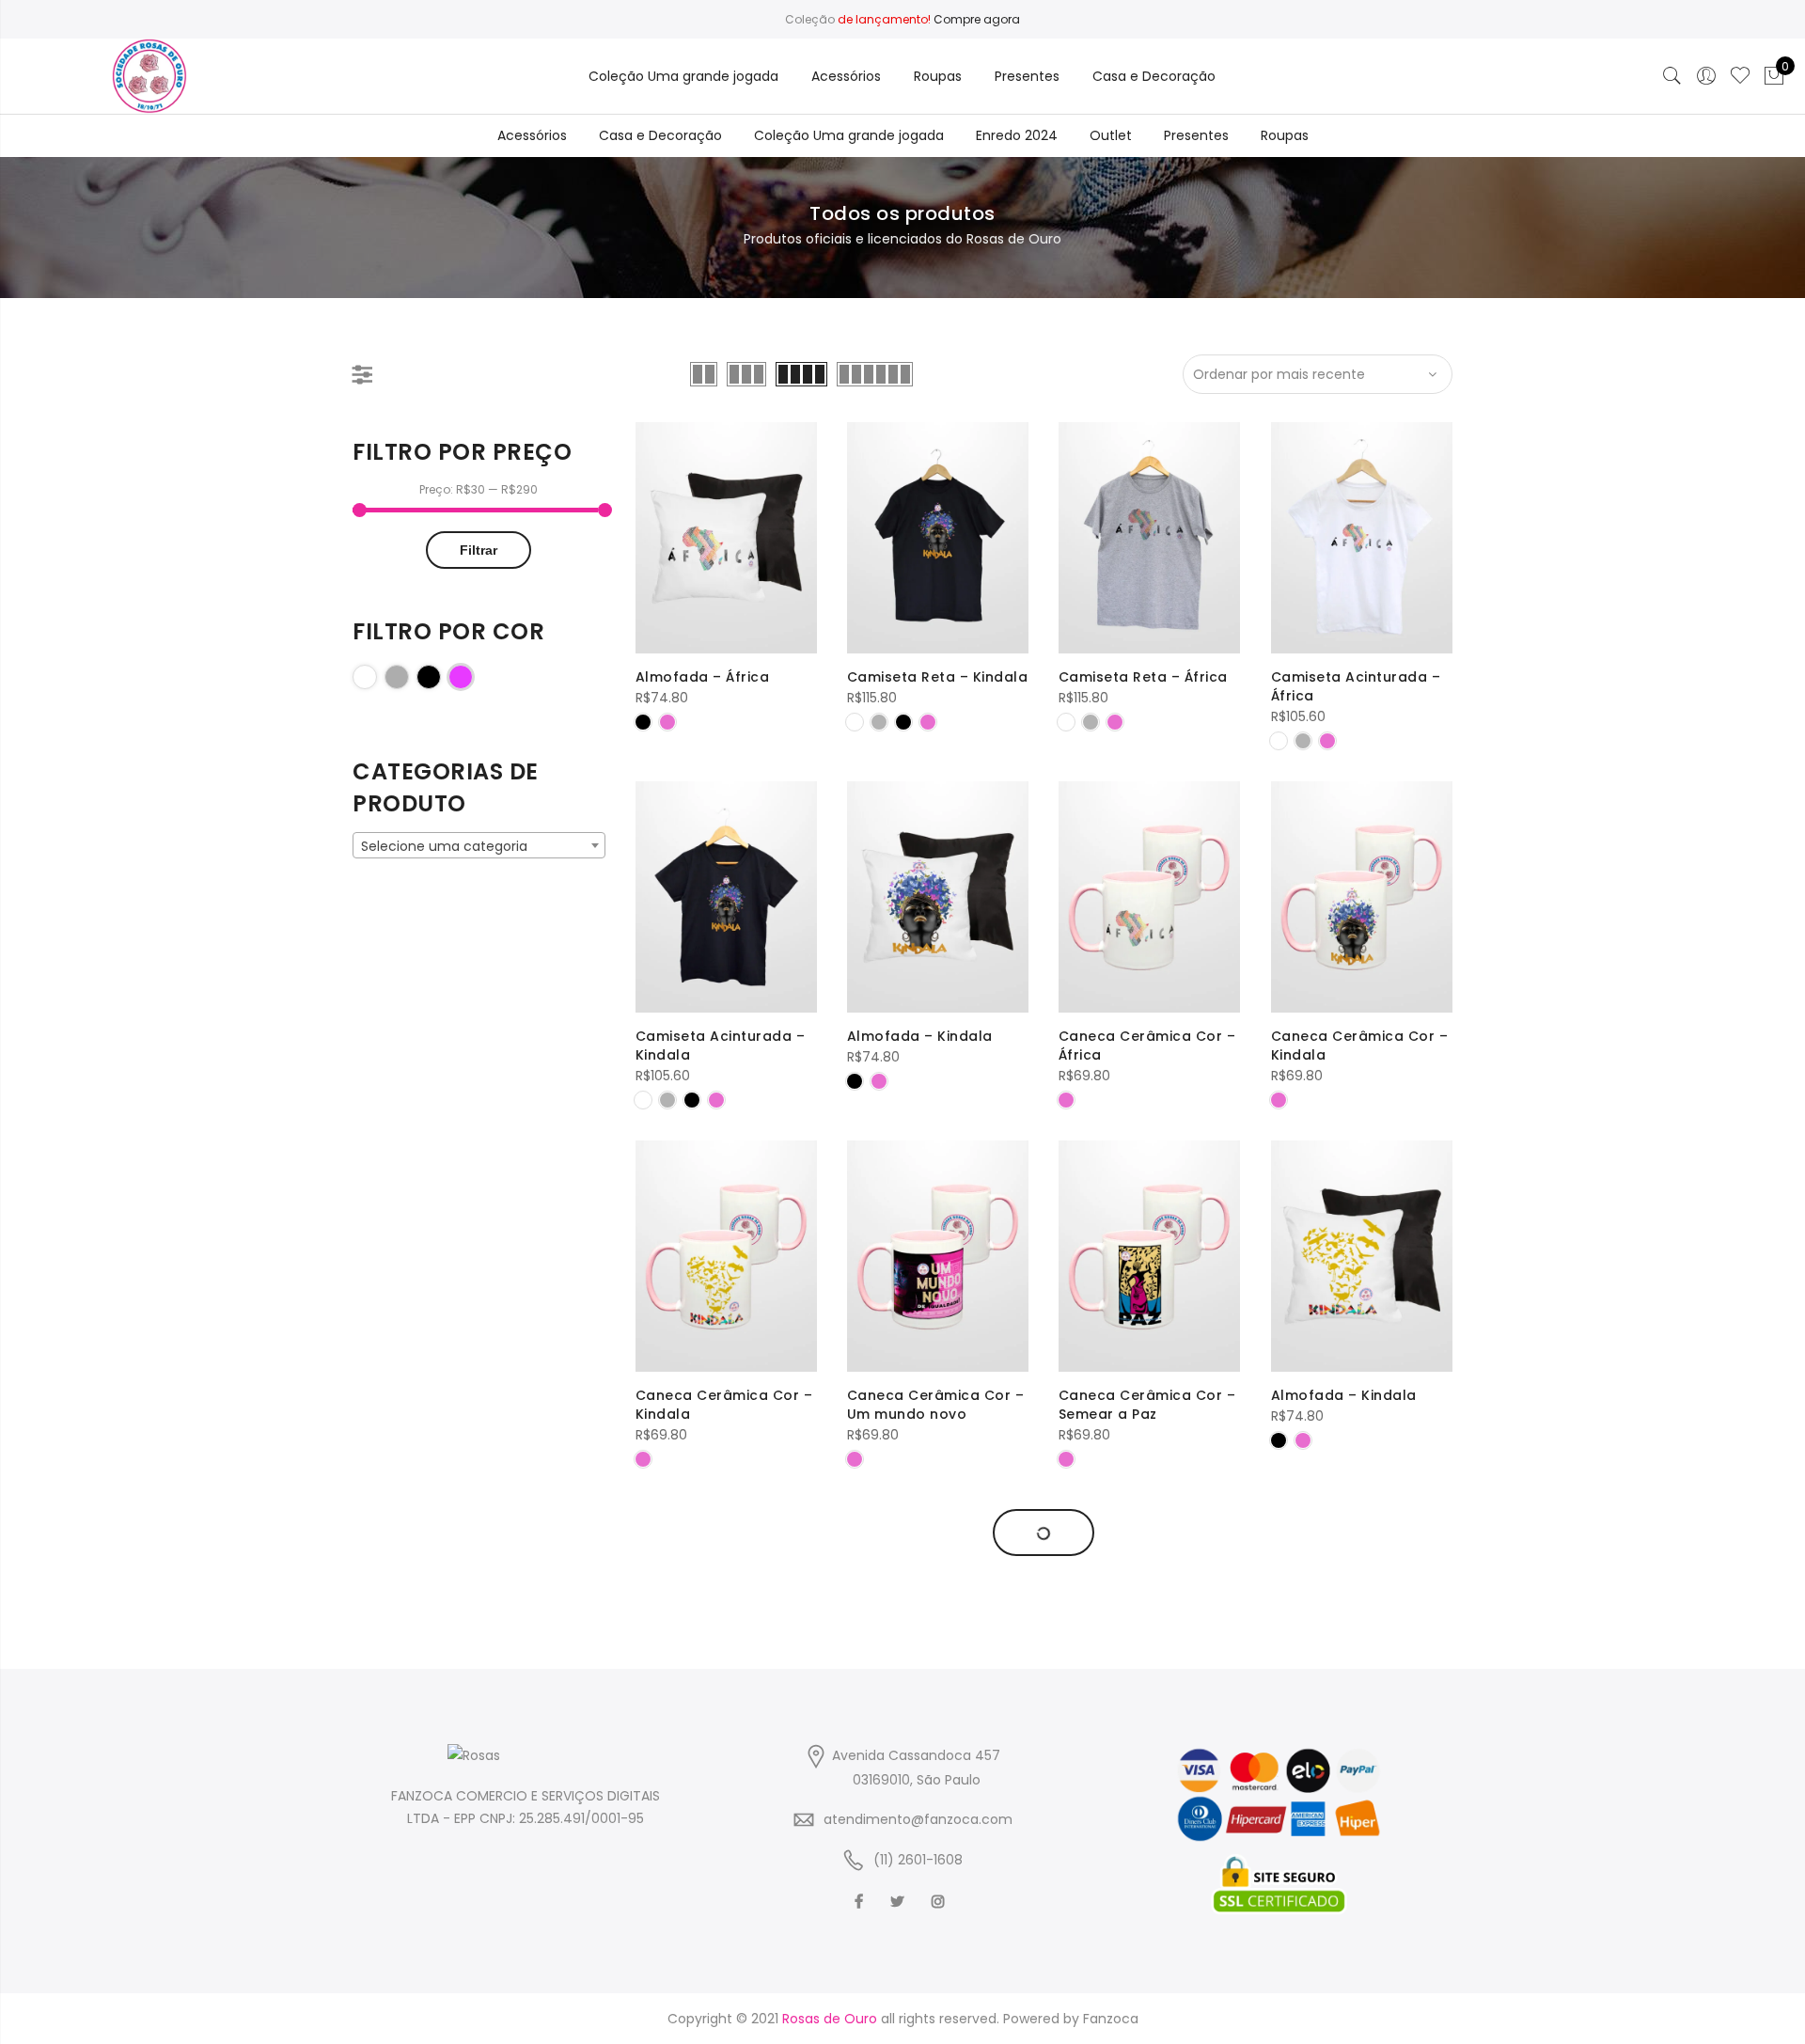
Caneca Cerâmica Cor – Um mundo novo (936, 1405)
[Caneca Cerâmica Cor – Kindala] (1362, 897)
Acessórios (846, 76)
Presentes (1027, 76)
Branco (377, 676)
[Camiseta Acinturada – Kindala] (726, 897)
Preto (440, 676)
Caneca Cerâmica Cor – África (1147, 1046)
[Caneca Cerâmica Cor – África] (1149, 897)
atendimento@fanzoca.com (918, 1819)
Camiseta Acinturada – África (1356, 686)
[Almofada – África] (726, 538)
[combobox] (479, 845)
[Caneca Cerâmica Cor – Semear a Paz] (1149, 1257)
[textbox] (479, 846)
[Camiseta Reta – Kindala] (938, 538)
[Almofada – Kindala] (938, 897)
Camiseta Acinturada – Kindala (721, 1046)
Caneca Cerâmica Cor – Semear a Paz (1147, 1405)
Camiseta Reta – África (1143, 677)
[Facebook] (861, 1902)
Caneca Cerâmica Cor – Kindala (1360, 1046)
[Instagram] (941, 1902)
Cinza (408, 676)
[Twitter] (900, 1902)
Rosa (472, 676)
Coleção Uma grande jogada (683, 76)
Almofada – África (703, 677)
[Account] (1706, 76)
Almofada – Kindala (920, 1036)
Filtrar (479, 550)
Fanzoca (1111, 2019)
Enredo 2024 (1017, 135)
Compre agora (977, 19)
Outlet (1111, 135)
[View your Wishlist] (1740, 76)
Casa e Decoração (1154, 76)
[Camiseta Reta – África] (1149, 538)
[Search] (1672, 76)
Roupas (938, 76)
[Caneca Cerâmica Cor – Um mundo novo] (938, 1257)
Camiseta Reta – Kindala (938, 677)
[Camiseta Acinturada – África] (1362, 538)
